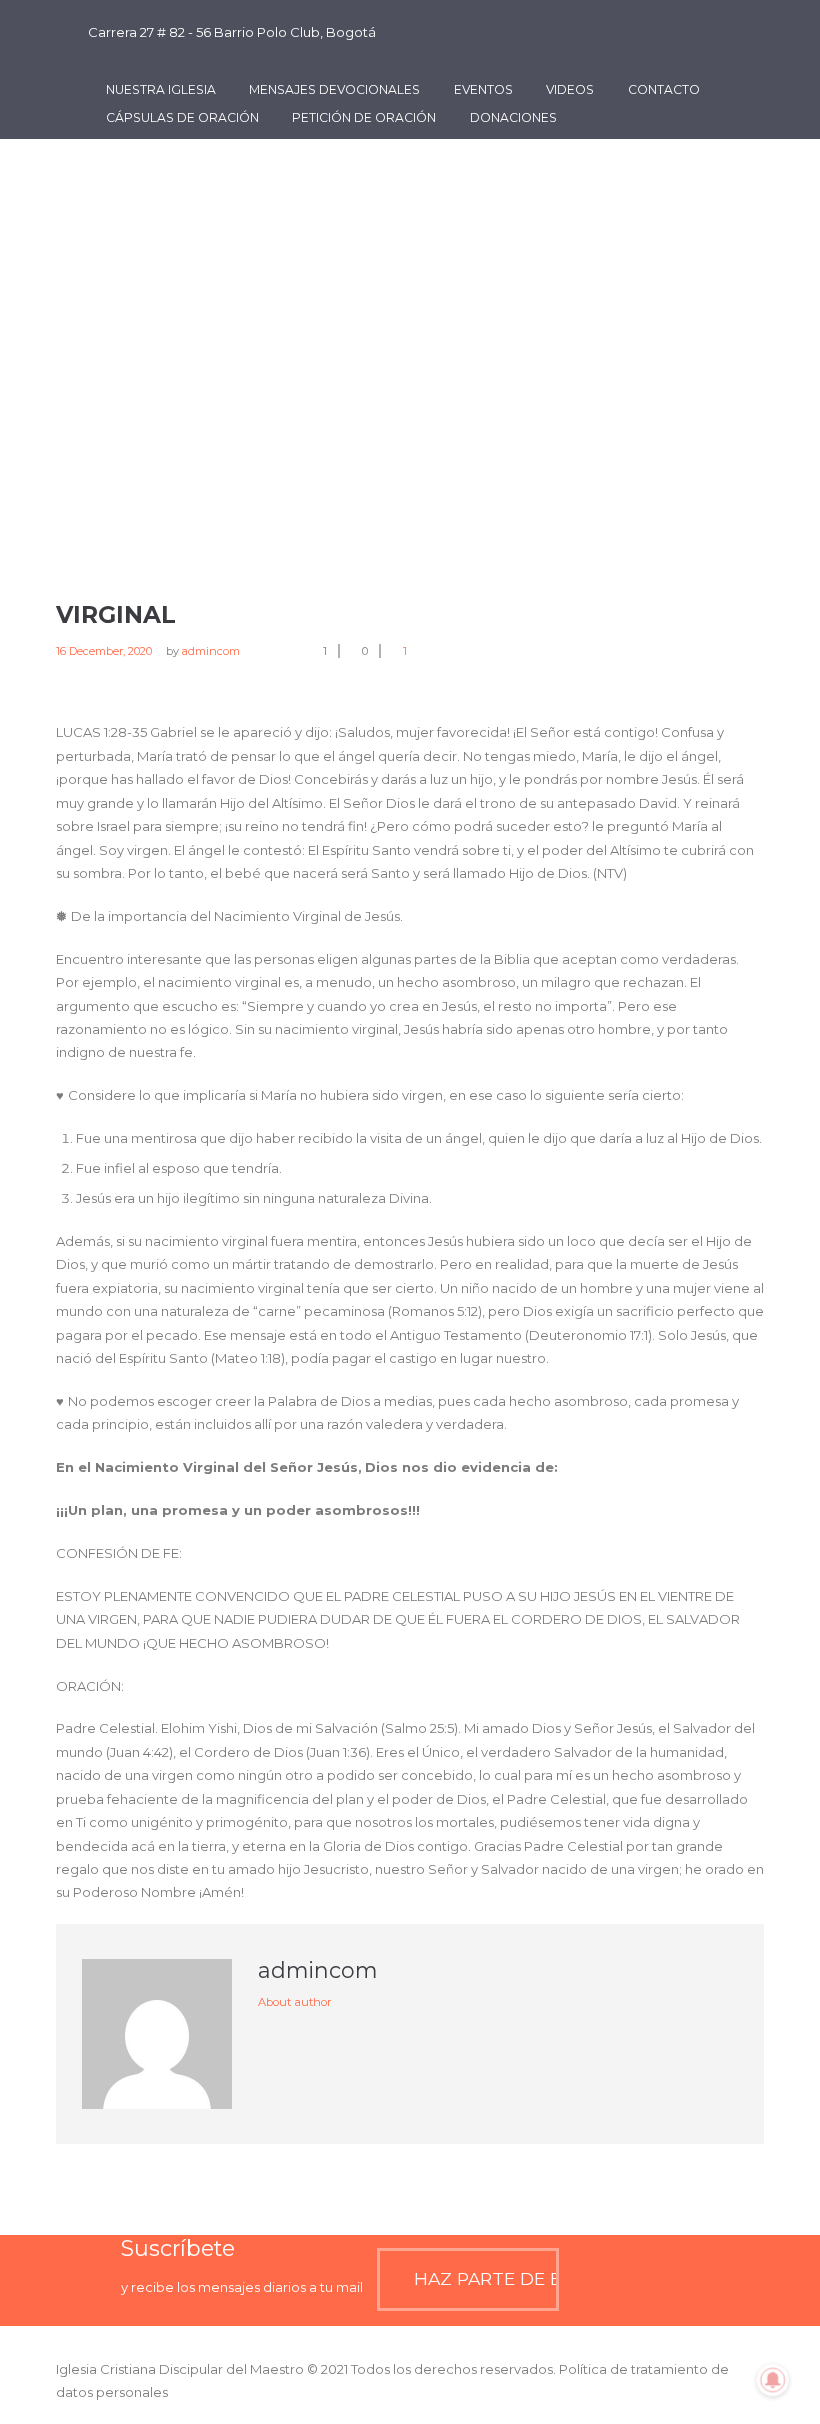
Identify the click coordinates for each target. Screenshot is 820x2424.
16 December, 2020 (104, 651)
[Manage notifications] (773, 2380)
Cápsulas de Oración (182, 117)
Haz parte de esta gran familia (486, 2278)
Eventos (483, 89)
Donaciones (513, 117)
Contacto (664, 89)
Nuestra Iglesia (161, 89)
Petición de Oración (364, 117)
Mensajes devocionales (334, 89)
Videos (570, 89)
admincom (211, 651)
